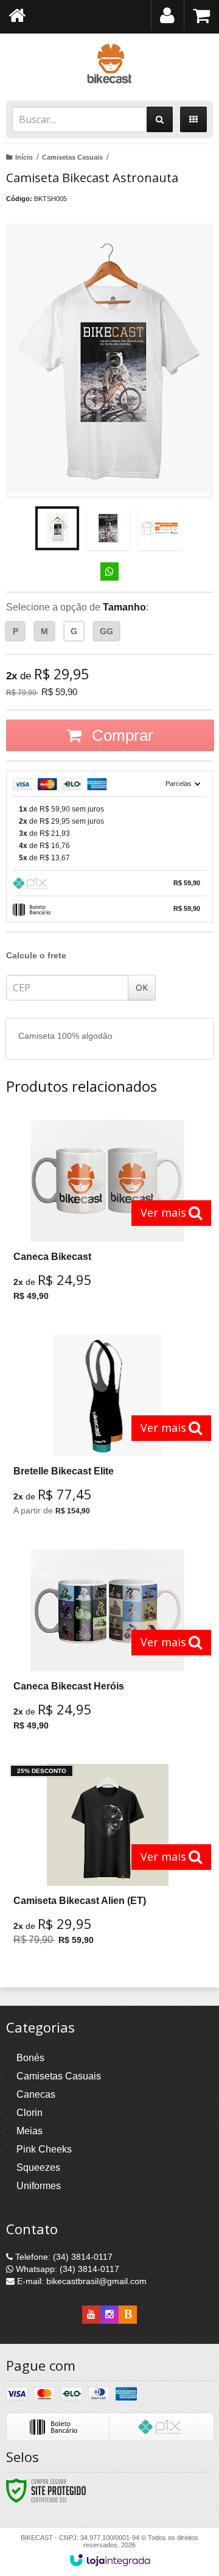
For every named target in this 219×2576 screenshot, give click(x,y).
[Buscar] (160, 119)
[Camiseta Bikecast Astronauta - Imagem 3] (159, 528)
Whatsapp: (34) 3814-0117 (66, 2269)
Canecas (36, 2094)
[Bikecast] (109, 64)
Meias (30, 2131)
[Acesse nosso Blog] (128, 2315)
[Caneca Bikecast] (108, 1215)
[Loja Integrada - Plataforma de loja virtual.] (110, 2560)
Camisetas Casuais (72, 157)
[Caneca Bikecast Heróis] (108, 1644)
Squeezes (38, 2167)
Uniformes (39, 2186)
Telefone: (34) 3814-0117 (63, 2257)
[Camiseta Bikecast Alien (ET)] (108, 1859)
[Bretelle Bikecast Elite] (108, 1430)
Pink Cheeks (44, 2149)
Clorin (30, 2113)
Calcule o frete (36, 955)
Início (24, 157)
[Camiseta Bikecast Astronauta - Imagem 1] (57, 528)
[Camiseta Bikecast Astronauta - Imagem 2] (108, 528)
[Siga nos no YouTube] (91, 2315)
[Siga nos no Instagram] (109, 2315)
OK (142, 987)
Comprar (120, 735)
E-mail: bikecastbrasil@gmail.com (81, 2281)
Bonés (30, 2058)
